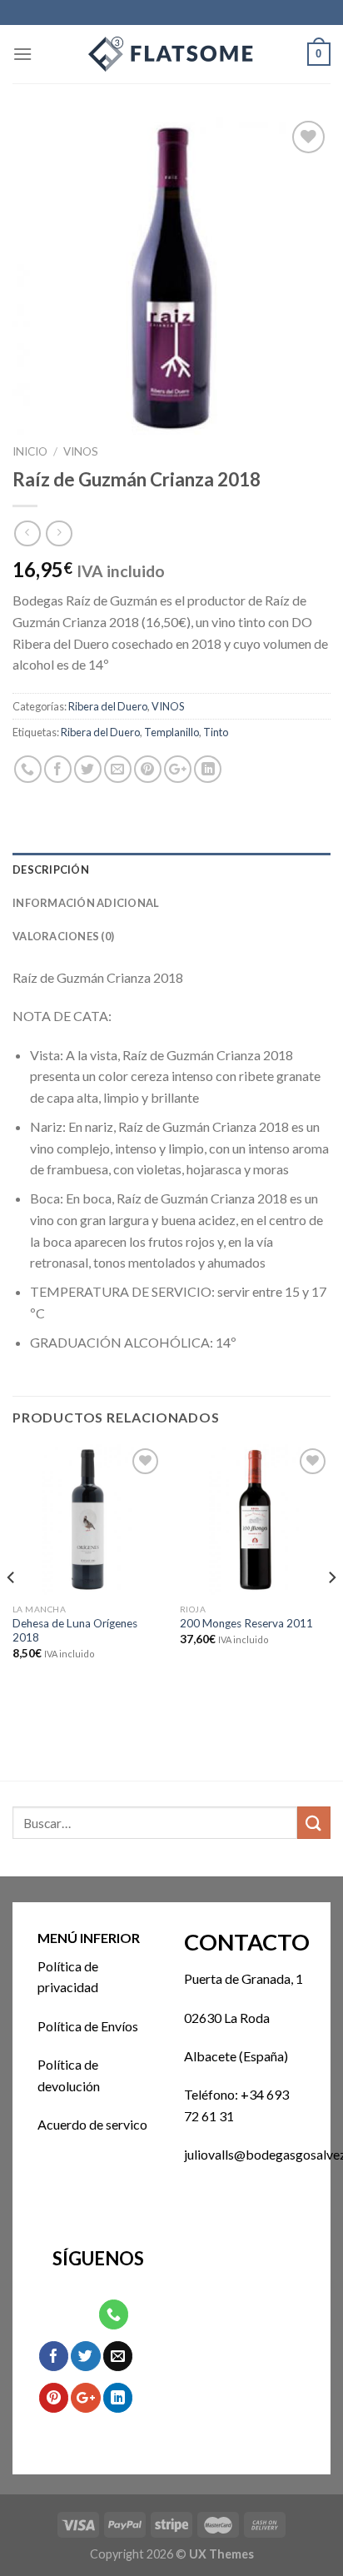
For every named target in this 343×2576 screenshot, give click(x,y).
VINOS (81, 451)
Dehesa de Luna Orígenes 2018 (75, 1631)
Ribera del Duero (108, 706)
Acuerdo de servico (92, 2124)
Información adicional (86, 903)
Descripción (51, 869)
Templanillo (171, 732)
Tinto (216, 732)
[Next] (331, 1611)
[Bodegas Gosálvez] (171, 54)
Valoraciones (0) (63, 936)
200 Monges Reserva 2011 (246, 1623)
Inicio (30, 451)
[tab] (171, 869)
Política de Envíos (88, 2026)
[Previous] (12, 1611)
